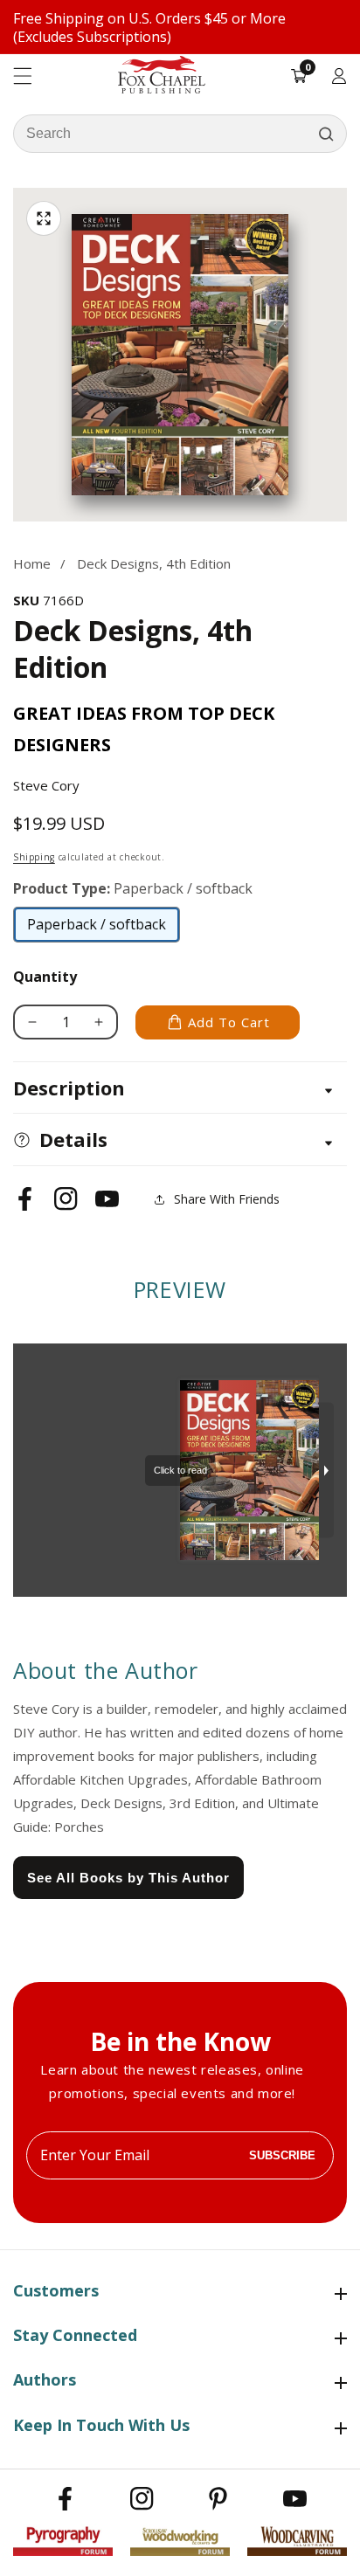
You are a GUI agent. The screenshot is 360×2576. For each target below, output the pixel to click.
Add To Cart (229, 1022)
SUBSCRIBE (282, 2155)
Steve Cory (46, 785)
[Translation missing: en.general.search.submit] (326, 134)
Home (32, 563)
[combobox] (180, 134)
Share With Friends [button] (227, 1199)
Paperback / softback (97, 929)
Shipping (34, 857)
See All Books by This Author (128, 1878)
